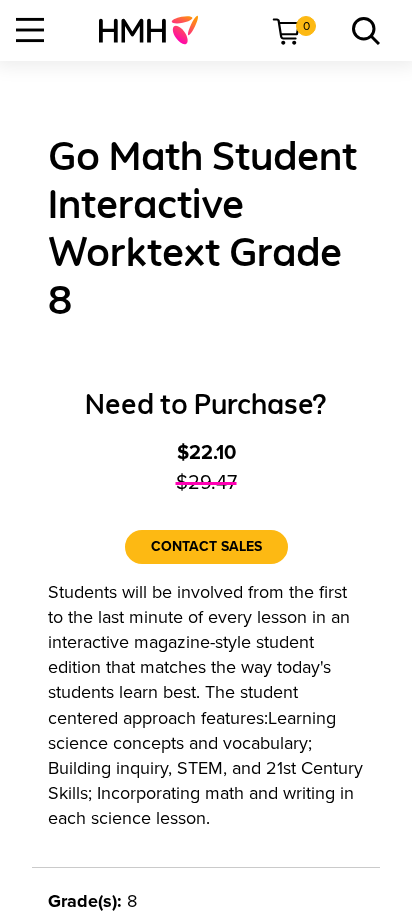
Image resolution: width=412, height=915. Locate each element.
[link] (156, 30)
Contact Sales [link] (206, 546)
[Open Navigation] (30, 30)
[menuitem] (156, 30)
